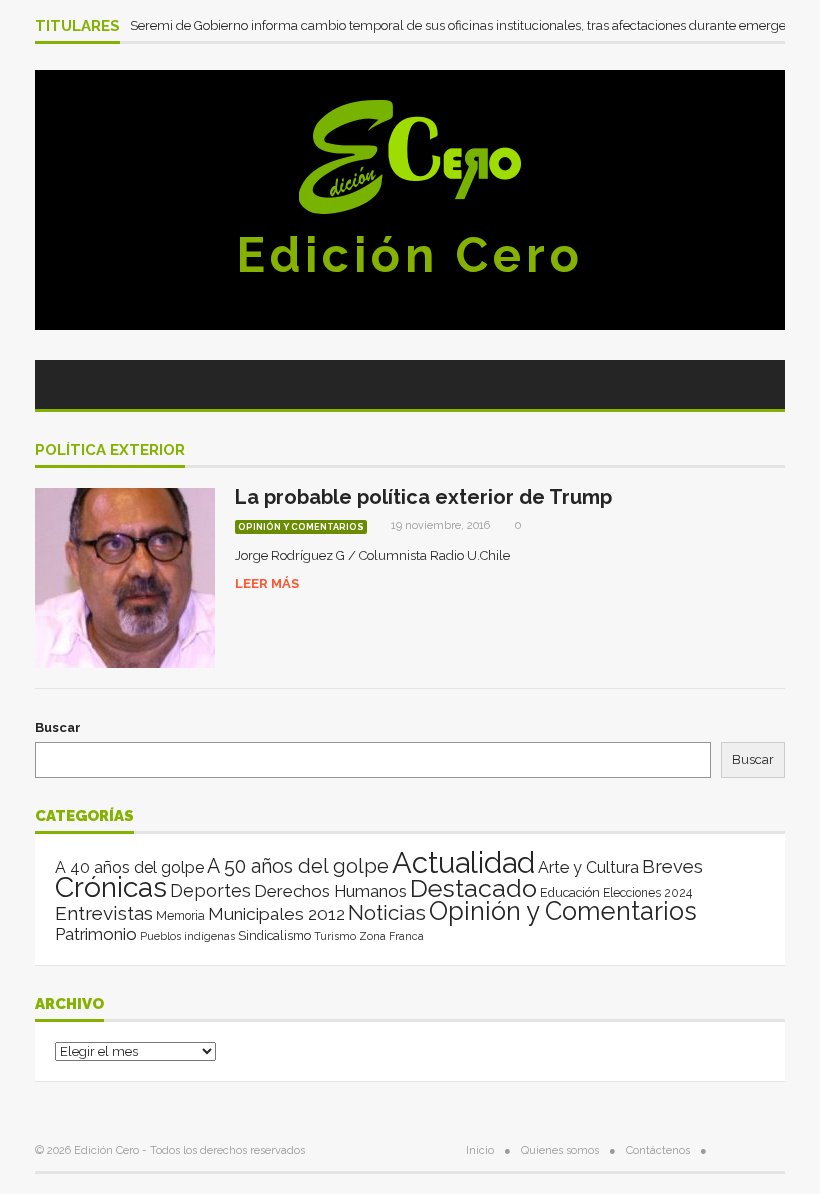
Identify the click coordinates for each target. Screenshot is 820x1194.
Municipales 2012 (276, 914)
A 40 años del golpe (129, 867)
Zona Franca (391, 936)
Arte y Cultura (588, 867)
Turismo (335, 936)
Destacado (473, 888)
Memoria (180, 916)
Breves (672, 866)
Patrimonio (96, 934)
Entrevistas (104, 913)
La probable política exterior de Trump (423, 497)
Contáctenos (658, 1150)
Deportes (210, 890)
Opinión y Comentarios (301, 527)
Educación (570, 892)
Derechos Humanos (330, 891)
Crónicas (111, 887)
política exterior (110, 451)
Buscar (58, 727)
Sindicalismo (274, 935)
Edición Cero (410, 255)
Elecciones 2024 (647, 893)
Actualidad (463, 862)
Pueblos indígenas (187, 936)
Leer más (267, 583)
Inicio (480, 1150)
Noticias (387, 912)
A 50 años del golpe (298, 866)
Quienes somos (560, 1150)
